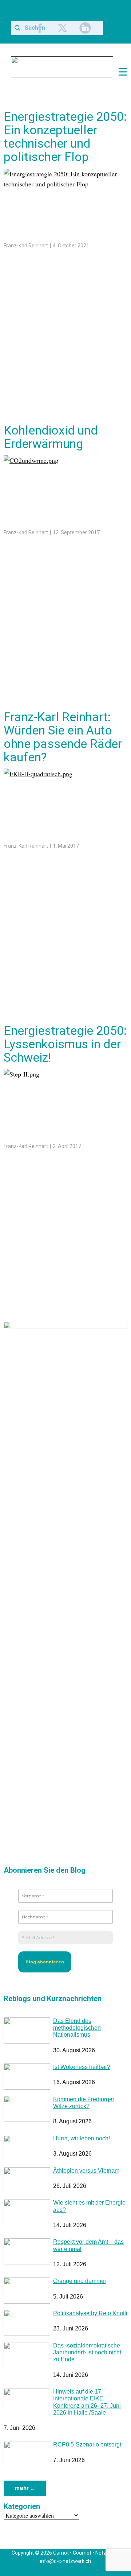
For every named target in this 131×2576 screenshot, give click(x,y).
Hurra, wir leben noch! (82, 2138)
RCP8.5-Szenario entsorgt (87, 2445)
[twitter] (63, 28)
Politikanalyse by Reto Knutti (90, 2313)
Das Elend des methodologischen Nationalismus (77, 2028)
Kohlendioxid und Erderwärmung (51, 437)
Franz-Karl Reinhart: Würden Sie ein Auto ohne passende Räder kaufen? (63, 737)
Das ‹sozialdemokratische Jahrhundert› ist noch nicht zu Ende (87, 2352)
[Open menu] (123, 72)
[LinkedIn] (85, 28)
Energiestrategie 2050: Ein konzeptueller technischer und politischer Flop (65, 137)
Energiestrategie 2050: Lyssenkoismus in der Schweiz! (65, 1044)
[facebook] (40, 28)
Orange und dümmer (80, 2281)
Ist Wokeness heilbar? (82, 2067)
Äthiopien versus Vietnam (86, 2171)
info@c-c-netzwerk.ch (65, 2561)
